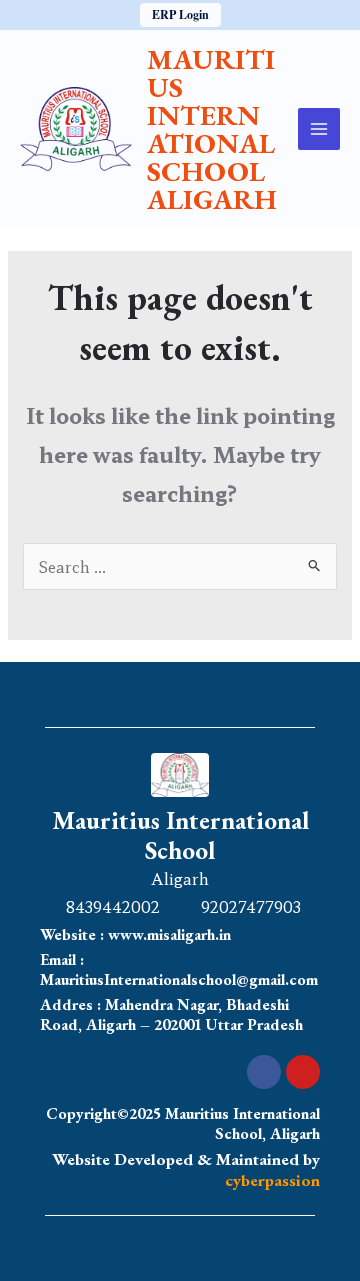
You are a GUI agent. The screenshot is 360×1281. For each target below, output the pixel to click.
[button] (180, 15)
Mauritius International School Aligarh (212, 129)
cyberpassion (272, 1180)
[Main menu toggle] (319, 129)
